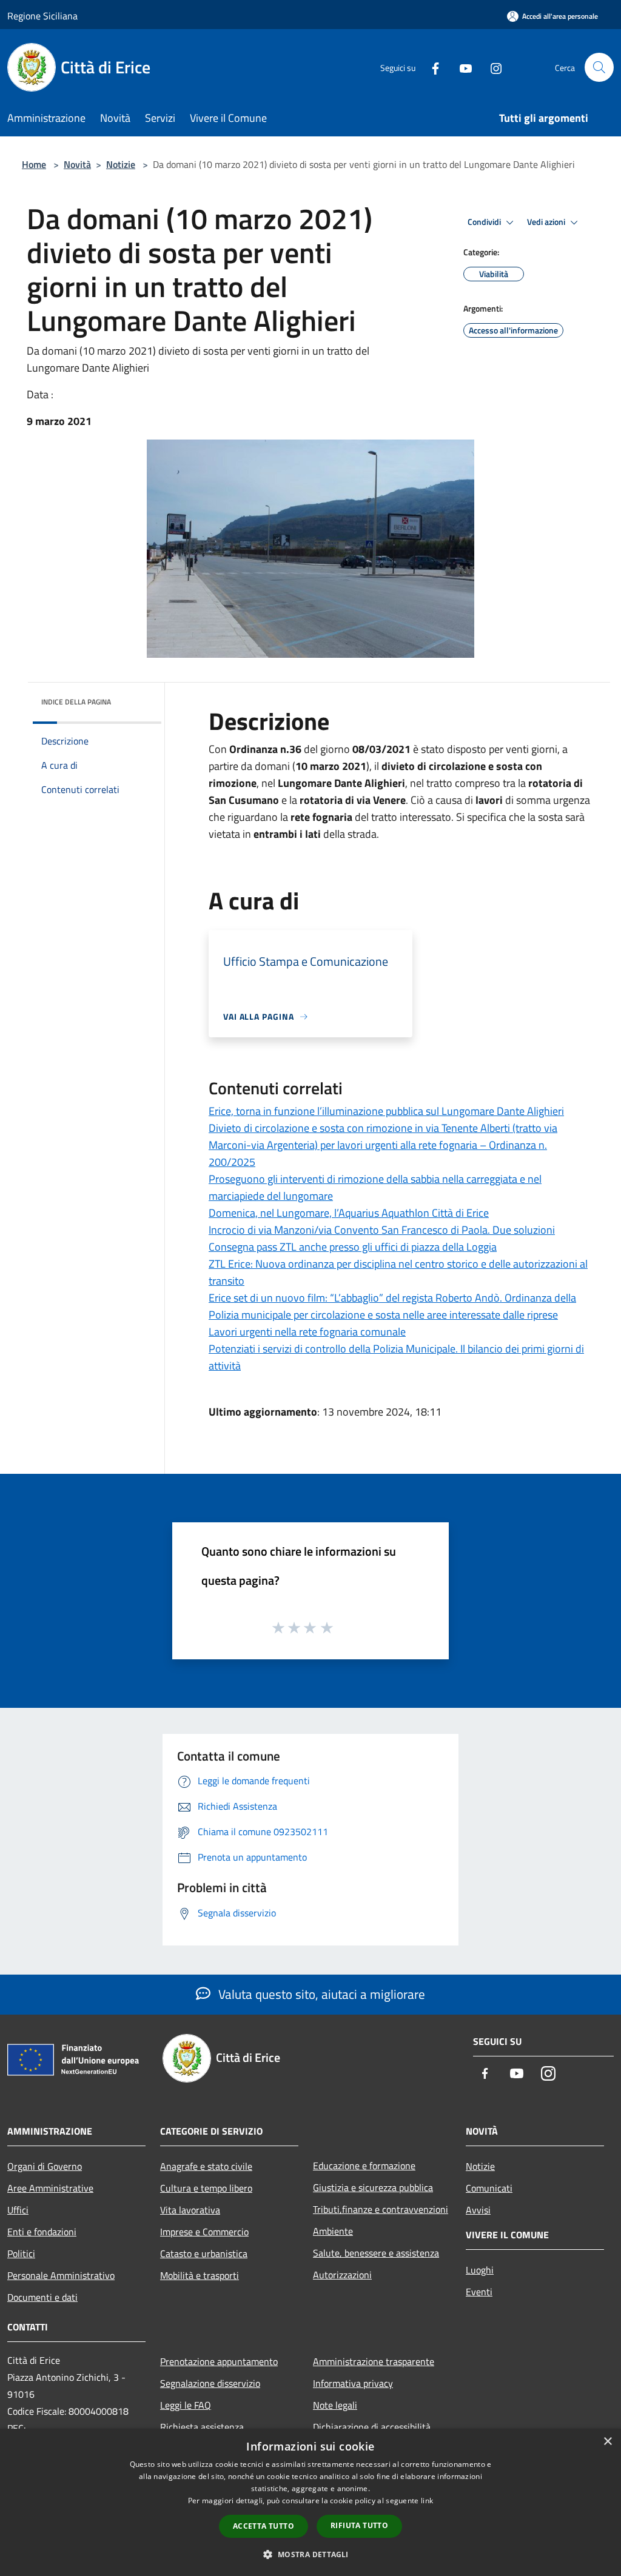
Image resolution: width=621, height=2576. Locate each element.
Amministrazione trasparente (374, 2361)
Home (34, 164)
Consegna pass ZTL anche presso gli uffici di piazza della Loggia (353, 1247)
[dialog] (310, 2502)
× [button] (607, 2442)
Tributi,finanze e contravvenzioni (381, 2209)
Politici (21, 2253)
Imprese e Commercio (204, 2232)
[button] (310, 2554)
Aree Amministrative (50, 2188)
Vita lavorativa (190, 2210)
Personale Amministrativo (61, 2275)
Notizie (121, 164)
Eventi (479, 2292)
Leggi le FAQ (186, 2405)
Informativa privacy (353, 2383)
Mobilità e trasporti (200, 2275)
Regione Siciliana (42, 16)
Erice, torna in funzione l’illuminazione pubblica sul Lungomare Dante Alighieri (386, 1111)
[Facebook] (431, 67)
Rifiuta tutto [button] (359, 2525)
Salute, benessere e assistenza (376, 2253)
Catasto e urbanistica (204, 2253)
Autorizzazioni (342, 2275)
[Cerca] (599, 67)
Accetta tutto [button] (264, 2526)
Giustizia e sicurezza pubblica (373, 2187)
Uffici (18, 2210)
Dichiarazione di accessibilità (372, 2427)
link (427, 2501)
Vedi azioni (547, 222)
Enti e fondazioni (42, 2232)
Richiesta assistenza (202, 2427)
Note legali (335, 2405)
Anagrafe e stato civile (206, 2166)
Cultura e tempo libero (206, 2188)
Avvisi (478, 2210)
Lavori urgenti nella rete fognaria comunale (307, 1332)
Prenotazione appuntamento (219, 2361)
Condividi (485, 222)
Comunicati (489, 2188)
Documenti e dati (42, 2297)
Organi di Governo (45, 2166)
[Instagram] (491, 67)
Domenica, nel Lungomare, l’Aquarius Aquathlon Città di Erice (349, 1213)
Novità (77, 164)
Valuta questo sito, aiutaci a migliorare (320, 1994)
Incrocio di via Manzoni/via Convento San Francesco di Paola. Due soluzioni (382, 1230)
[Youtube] (461, 67)
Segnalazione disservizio (210, 2383)
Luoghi (480, 2270)
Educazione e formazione (364, 2166)
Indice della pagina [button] (76, 702)
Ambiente (333, 2231)
